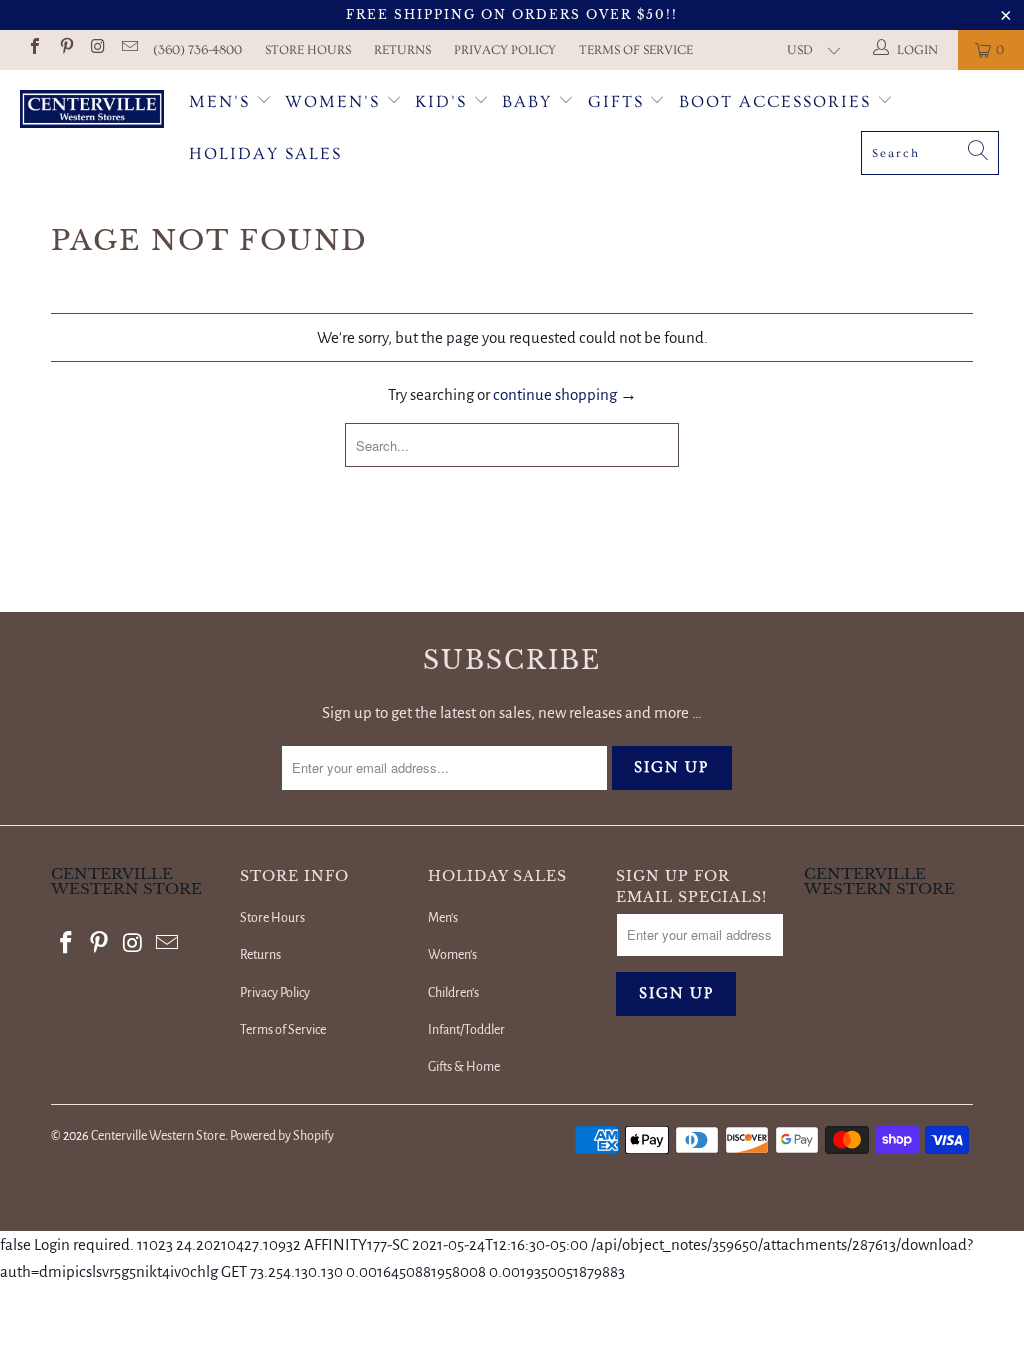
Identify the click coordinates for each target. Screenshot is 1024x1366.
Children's (453, 993)
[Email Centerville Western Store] (128, 49)
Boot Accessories (778, 101)
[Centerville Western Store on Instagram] (97, 49)
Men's (219, 101)
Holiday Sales (265, 153)
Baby (530, 101)
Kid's (441, 101)
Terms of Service (636, 50)
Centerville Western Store (158, 1136)
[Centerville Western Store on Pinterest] (65, 49)
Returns (402, 50)
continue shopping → (565, 394)
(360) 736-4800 (197, 50)
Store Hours (308, 50)
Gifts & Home (464, 1067)
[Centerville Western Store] (92, 111)
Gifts (619, 101)
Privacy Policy (505, 50)
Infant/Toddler (466, 1030)
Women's (332, 101)
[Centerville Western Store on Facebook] (34, 49)
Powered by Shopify (282, 1136)
